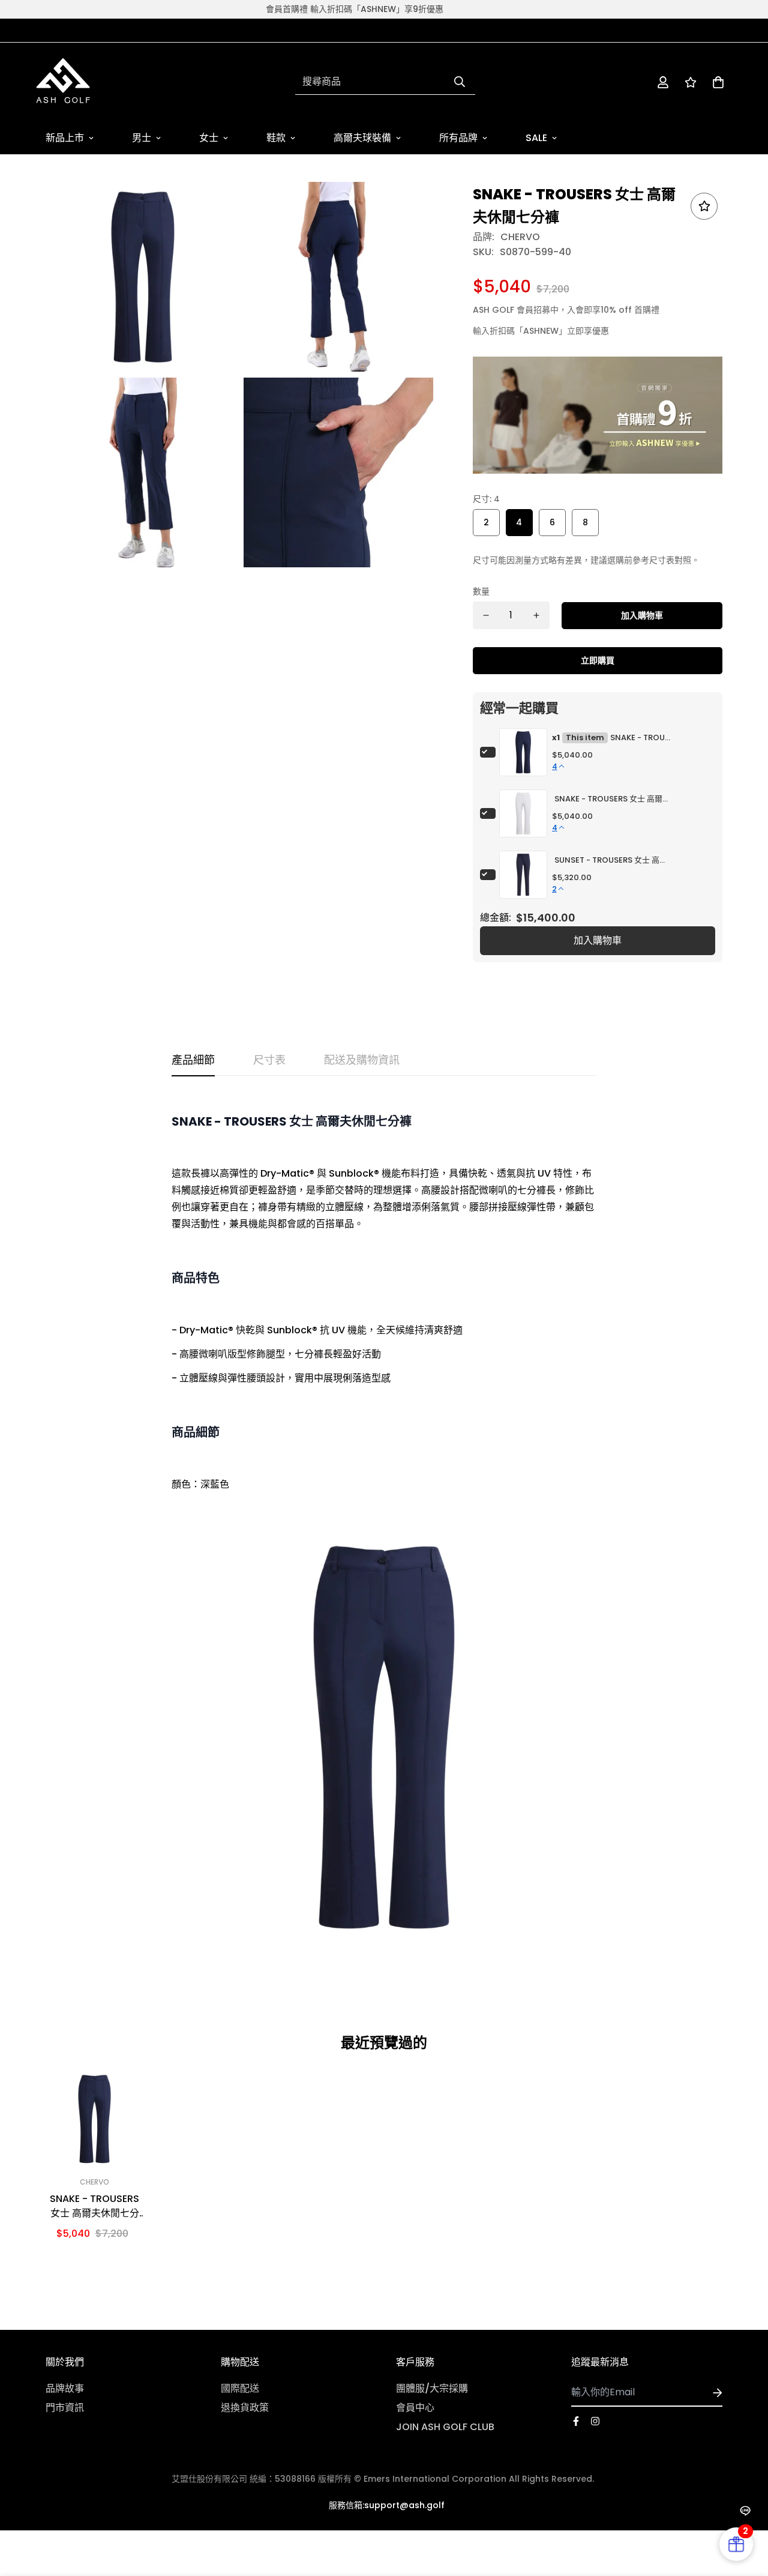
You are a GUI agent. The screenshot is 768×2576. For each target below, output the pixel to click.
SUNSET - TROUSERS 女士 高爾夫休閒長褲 (613, 860)
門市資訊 (65, 2408)
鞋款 (276, 138)
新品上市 (65, 138)
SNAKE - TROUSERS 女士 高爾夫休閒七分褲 (640, 738)
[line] (745, 2511)
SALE (536, 138)
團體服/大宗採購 (432, 2388)
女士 (209, 138)
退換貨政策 (245, 2408)
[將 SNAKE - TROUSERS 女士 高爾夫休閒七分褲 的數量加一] (536, 615)
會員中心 (415, 2408)
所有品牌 (458, 138)
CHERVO (520, 237)
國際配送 (240, 2388)
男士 (142, 138)
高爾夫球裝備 (362, 138)
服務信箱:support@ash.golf (387, 2505)
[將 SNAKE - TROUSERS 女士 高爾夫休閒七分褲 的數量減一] (486, 615)
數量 (481, 591)
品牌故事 (65, 2388)
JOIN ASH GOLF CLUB (445, 2427)
